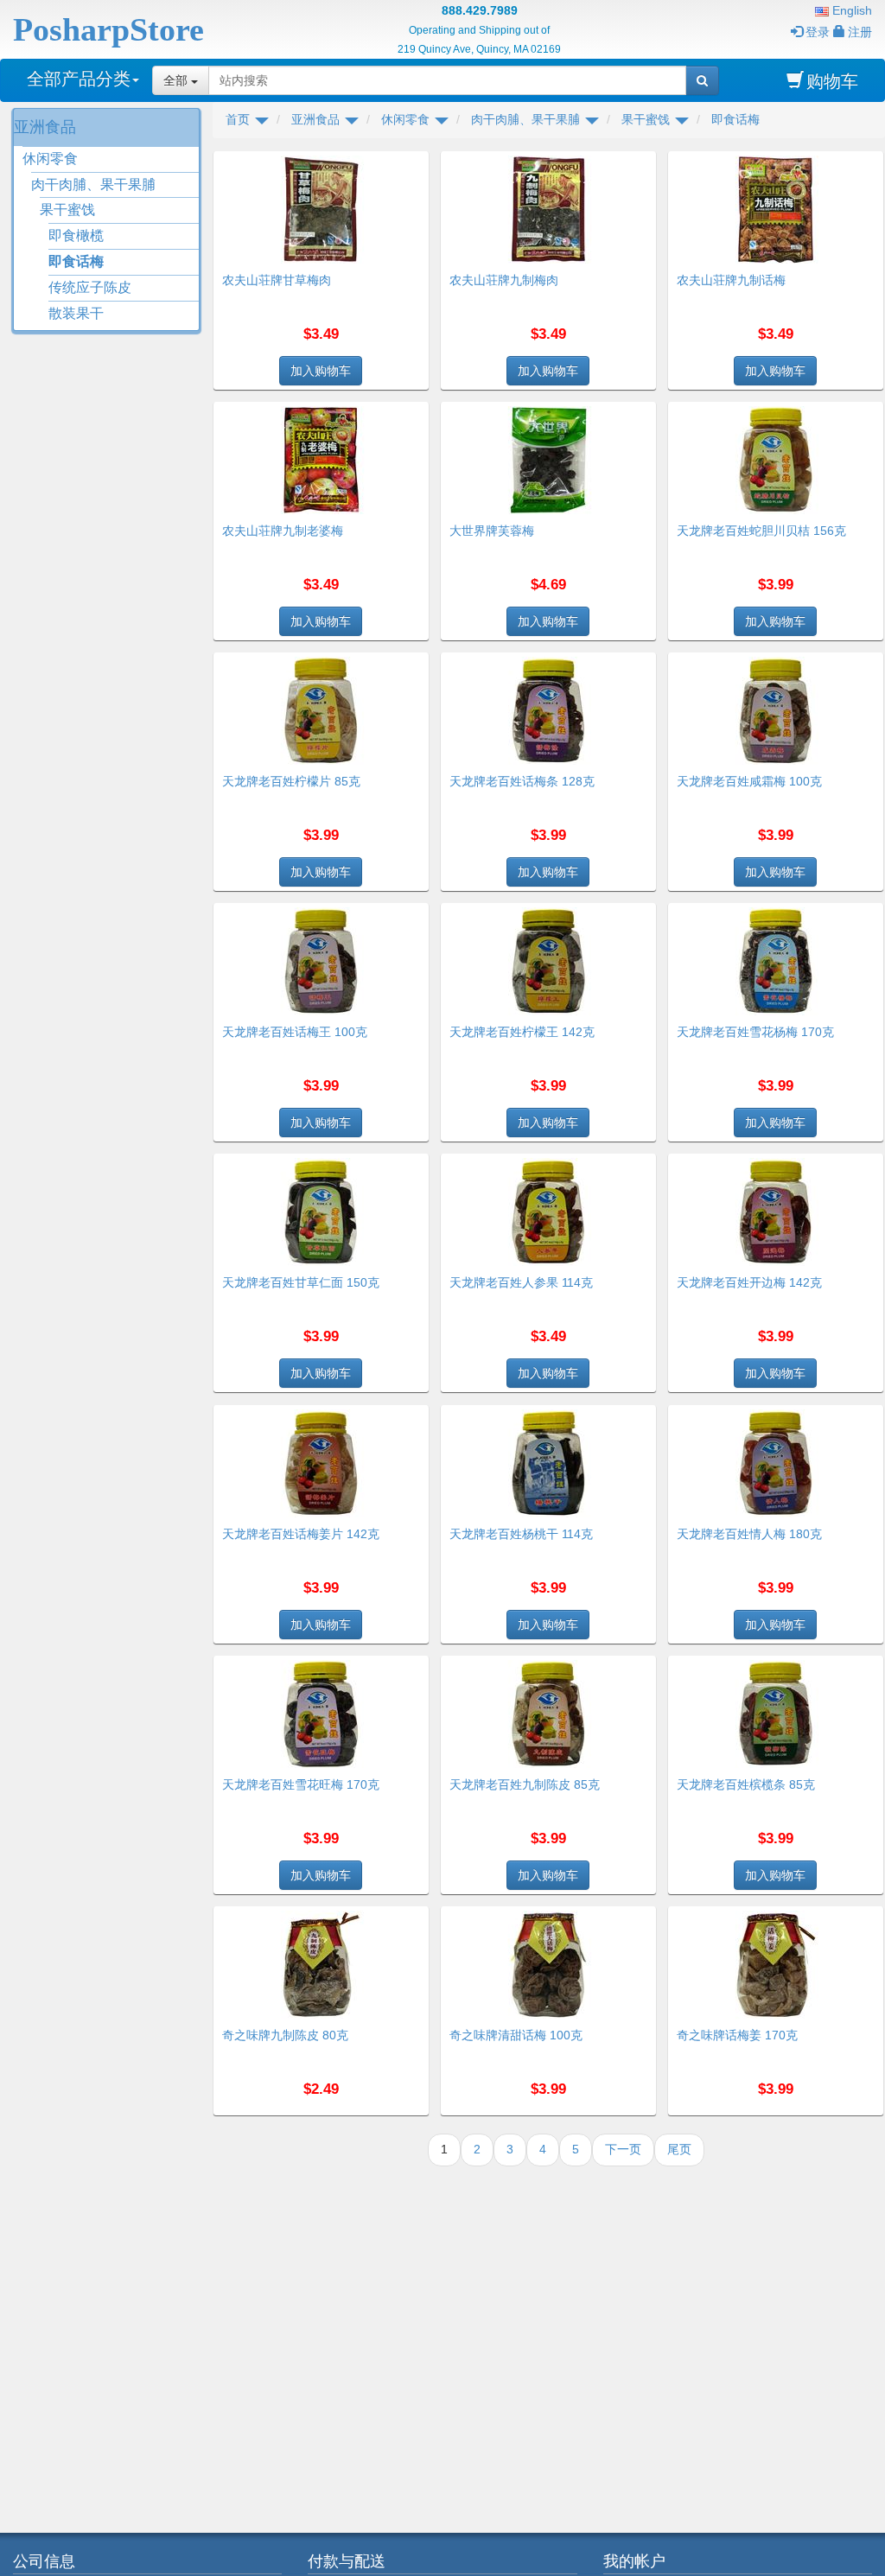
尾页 (679, 2149)
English (850, 10)
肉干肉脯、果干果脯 (93, 184)
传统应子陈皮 (90, 287)
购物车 (832, 81)
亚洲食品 (45, 127)
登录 (818, 32)
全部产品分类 (79, 79)
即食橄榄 (76, 235)
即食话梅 (76, 261)
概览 (410, 162)
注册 (860, 32)
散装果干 (76, 313)
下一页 (623, 2149)
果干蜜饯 (67, 210)
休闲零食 (50, 159)
